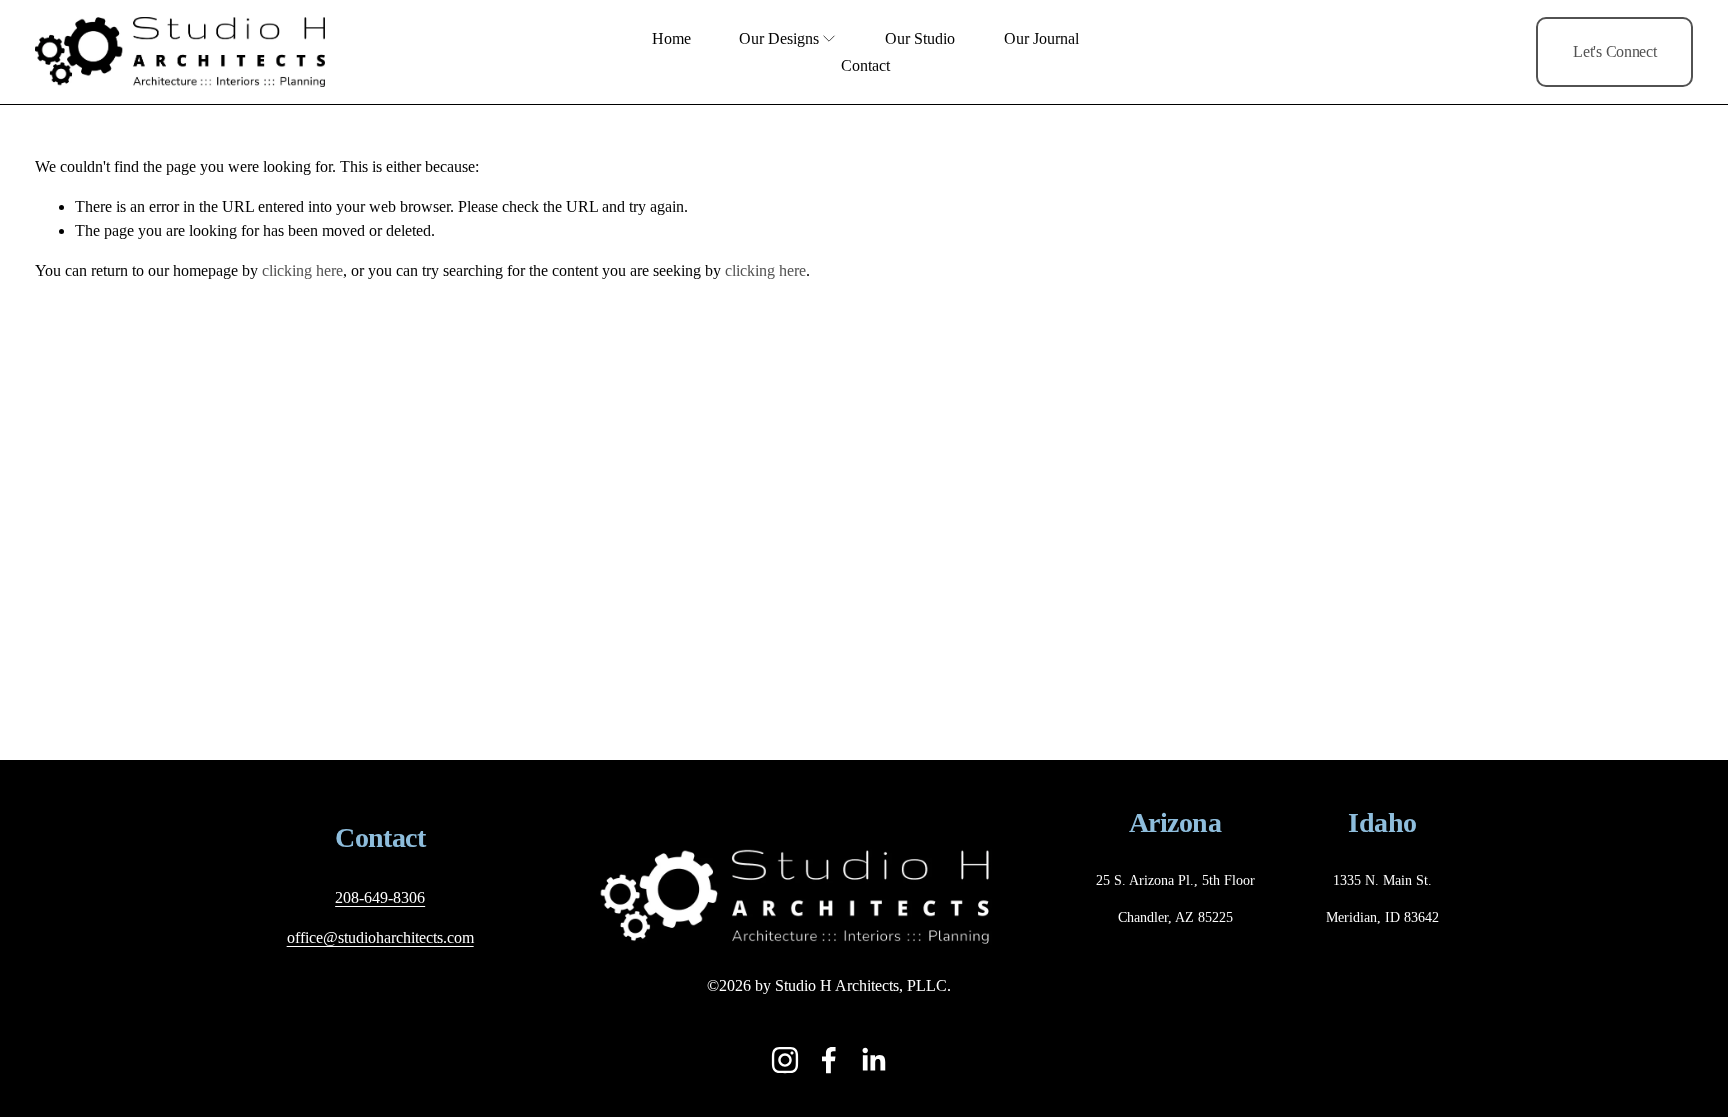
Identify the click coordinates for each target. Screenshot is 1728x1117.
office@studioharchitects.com (380, 937)
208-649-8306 (380, 897)
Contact (865, 65)
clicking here (302, 270)
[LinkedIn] (873, 1060)
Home (671, 38)
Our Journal (1041, 38)
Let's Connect (1614, 51)
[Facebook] (829, 1060)
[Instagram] (785, 1060)
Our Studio (920, 38)
